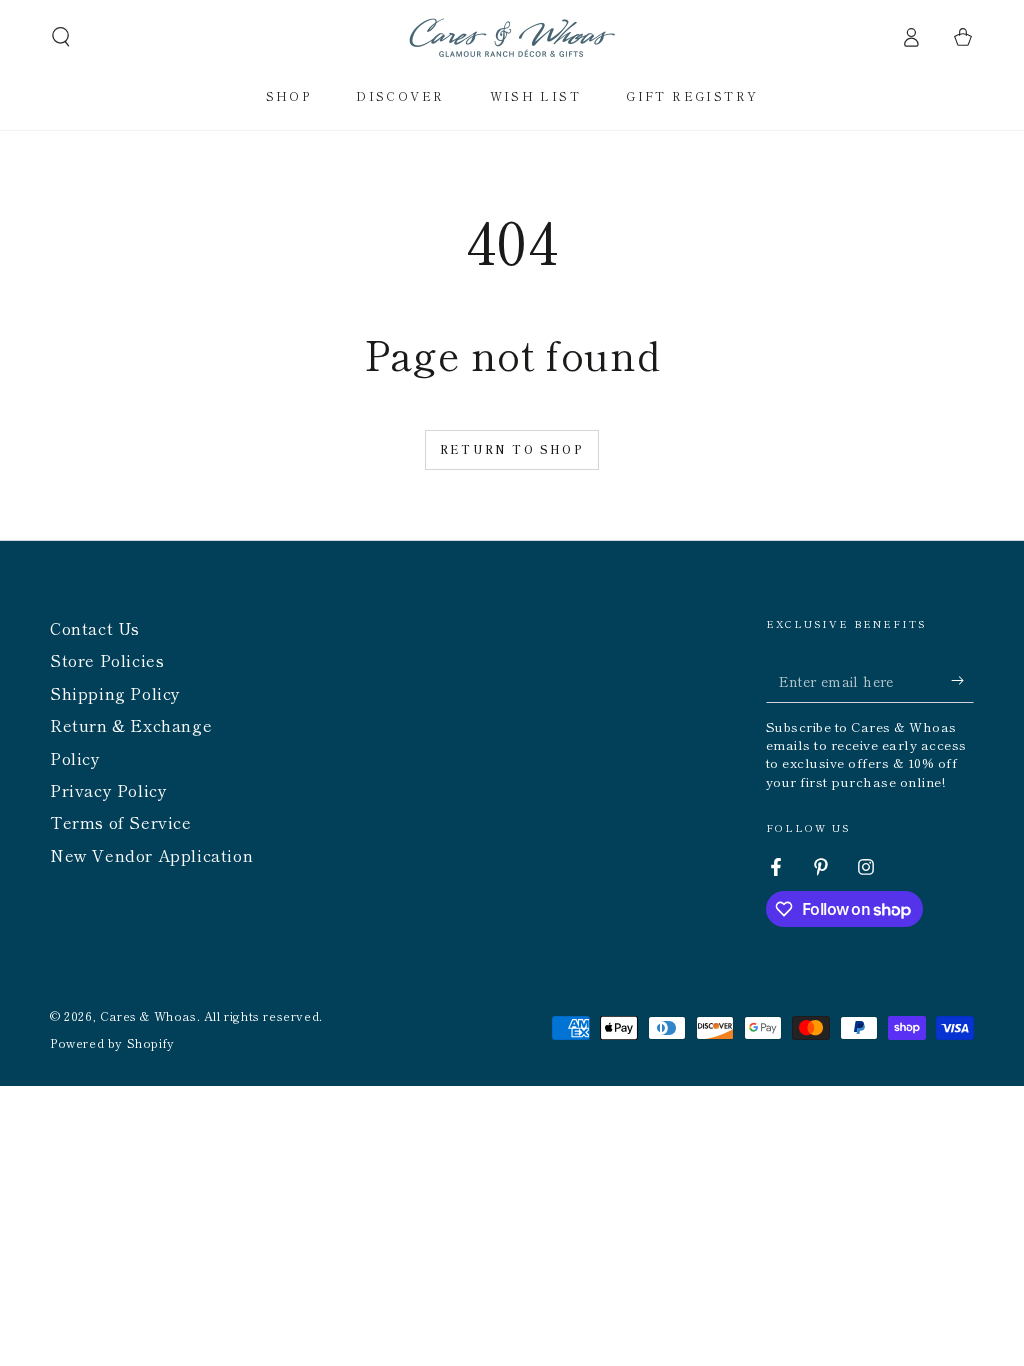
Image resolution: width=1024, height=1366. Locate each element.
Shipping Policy (115, 693)
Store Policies (107, 660)
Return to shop (512, 449)
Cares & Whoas (148, 1015)
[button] (61, 37)
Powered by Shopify (112, 1043)
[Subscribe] (962, 680)
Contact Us (95, 628)
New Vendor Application (151, 855)
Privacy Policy (108, 790)
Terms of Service (121, 822)
